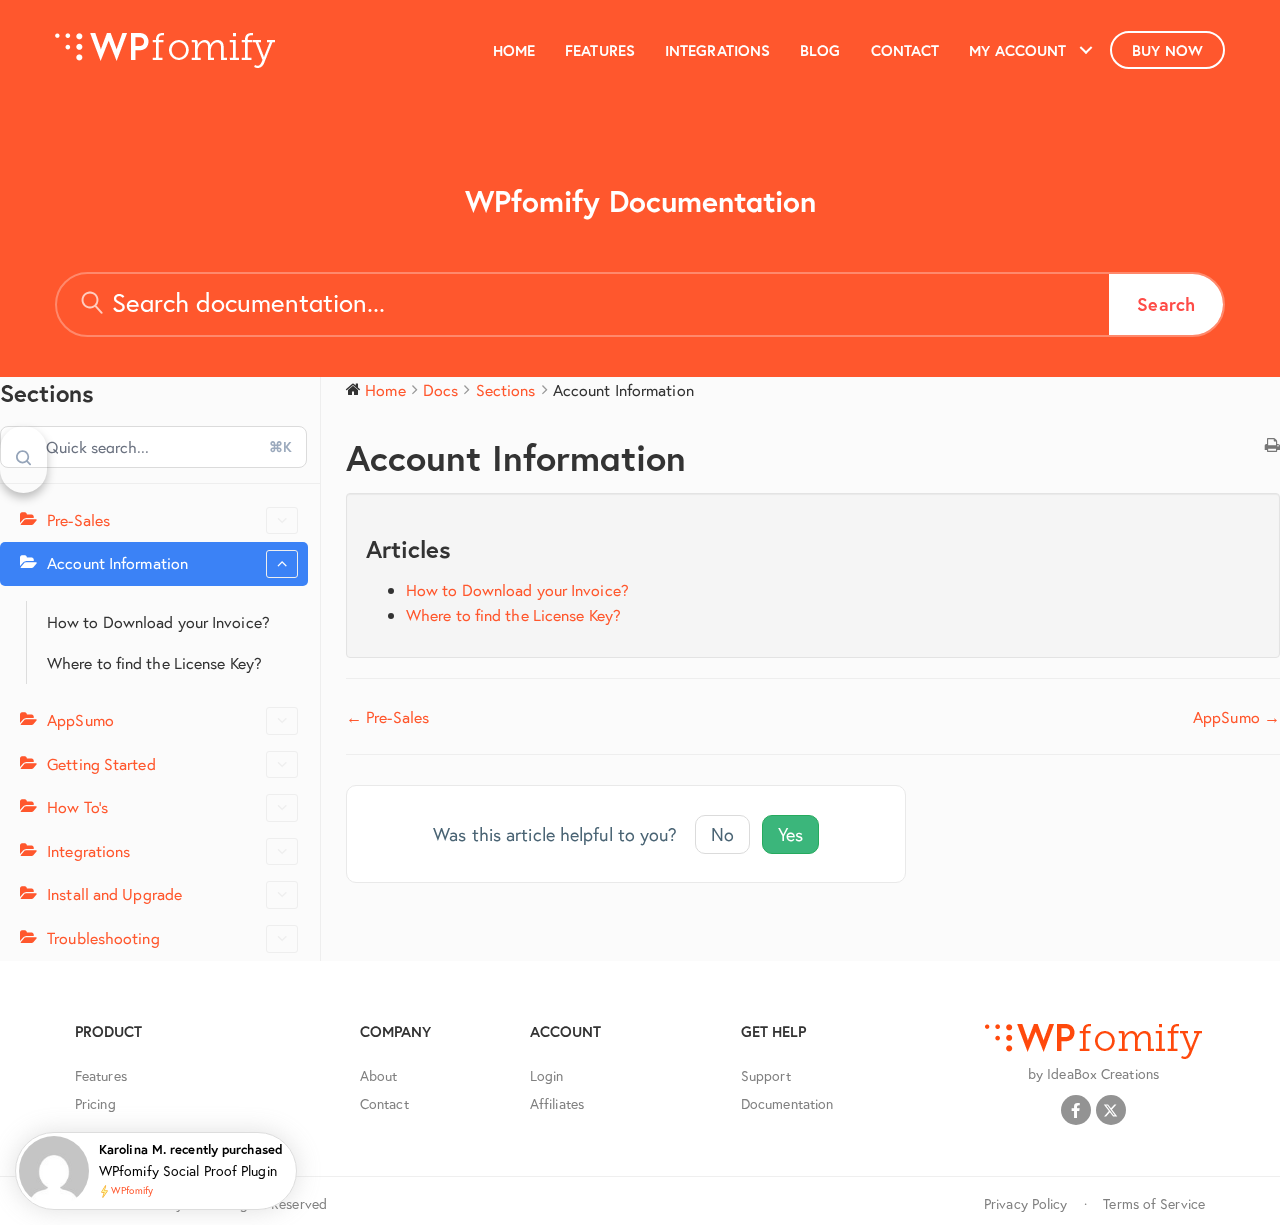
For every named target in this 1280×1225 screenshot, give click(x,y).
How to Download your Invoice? (158, 621)
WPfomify (132, 1191)
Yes (790, 834)
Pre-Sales (78, 519)
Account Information (117, 562)
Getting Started (101, 763)
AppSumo (80, 719)
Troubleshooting (103, 937)
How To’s (77, 806)
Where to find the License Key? (154, 662)
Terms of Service (1154, 1203)
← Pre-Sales (387, 716)
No (722, 834)
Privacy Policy (1025, 1203)
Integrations (88, 850)
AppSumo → (1236, 716)
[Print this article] (1272, 446)
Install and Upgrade (114, 893)
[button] (1085, 49)
